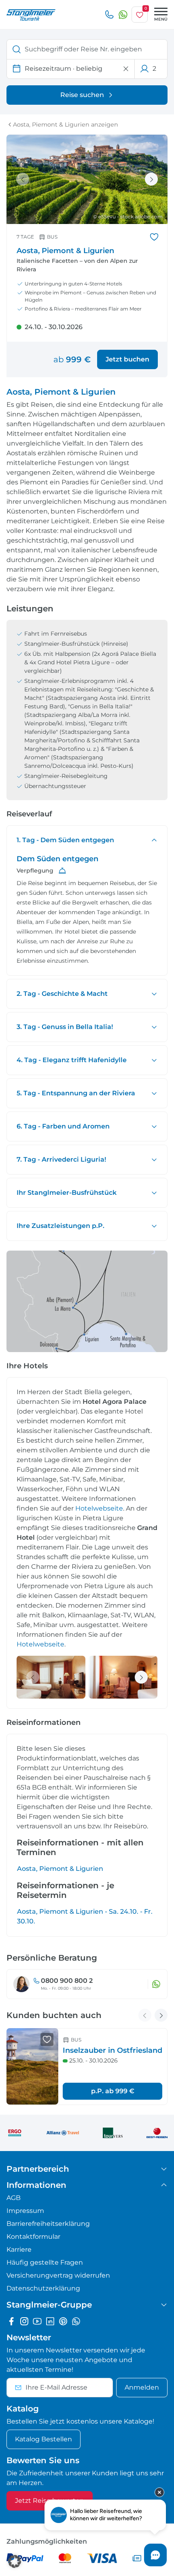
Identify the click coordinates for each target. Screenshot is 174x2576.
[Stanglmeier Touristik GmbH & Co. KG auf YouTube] (37, 2321)
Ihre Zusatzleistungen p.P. (60, 1226)
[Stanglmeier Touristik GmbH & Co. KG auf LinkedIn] (50, 2321)
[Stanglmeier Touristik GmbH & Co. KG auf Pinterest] (63, 2321)
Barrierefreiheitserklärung (48, 2224)
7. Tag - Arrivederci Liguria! (61, 1159)
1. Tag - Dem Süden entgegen (65, 840)
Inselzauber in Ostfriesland (112, 2050)
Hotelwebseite (99, 1508)
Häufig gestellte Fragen (45, 2262)
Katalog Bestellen (43, 2439)
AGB (14, 2198)
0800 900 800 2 (67, 1981)
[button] (15, 2561)
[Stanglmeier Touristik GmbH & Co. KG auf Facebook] (11, 2321)
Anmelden (142, 2387)
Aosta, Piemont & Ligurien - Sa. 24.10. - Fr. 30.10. (85, 1916)
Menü (161, 19)
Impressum (25, 2211)
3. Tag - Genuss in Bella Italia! (65, 1027)
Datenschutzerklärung (43, 2288)
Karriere (19, 2250)
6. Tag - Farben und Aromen (63, 1126)
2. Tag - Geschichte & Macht (62, 994)
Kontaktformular (33, 2237)
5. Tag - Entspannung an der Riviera (76, 1093)
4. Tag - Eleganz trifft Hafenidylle (72, 1060)
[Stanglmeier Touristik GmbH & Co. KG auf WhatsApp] (76, 2321)
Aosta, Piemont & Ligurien (60, 1869)
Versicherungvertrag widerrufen (58, 2275)
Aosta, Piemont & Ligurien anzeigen (66, 125)
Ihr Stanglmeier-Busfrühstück (67, 1193)
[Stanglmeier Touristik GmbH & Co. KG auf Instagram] (24, 2321)
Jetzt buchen (127, 359)
